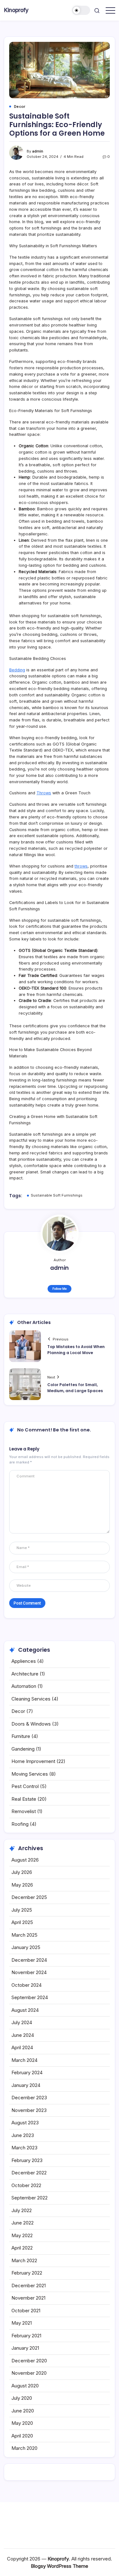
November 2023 (29, 2110)
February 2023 (27, 2160)
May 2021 (22, 2323)
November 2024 (29, 1972)
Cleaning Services (31, 1699)
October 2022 (26, 2185)
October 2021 (26, 2311)
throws (81, 866)
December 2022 (29, 2173)
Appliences (24, 1661)
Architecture (25, 1674)
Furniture (21, 1736)
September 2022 (30, 2198)
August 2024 (25, 2010)
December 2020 (29, 2361)
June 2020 (23, 2411)
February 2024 (27, 2072)
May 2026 (22, 1885)
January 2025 (26, 1947)
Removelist (24, 1811)
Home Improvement (33, 1761)
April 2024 (22, 2047)
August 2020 (25, 2386)
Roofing (20, 1824)
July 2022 (22, 2210)
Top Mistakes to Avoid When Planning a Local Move (76, 1350)
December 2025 (29, 1897)
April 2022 (22, 2248)
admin (38, 151)
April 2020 (22, 2436)
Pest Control (25, 1786)
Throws (44, 793)
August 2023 (25, 2123)
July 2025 (22, 1910)
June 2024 (23, 2035)
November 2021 (28, 2298)
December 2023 (29, 2098)
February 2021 (26, 2336)
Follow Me (60, 1289)
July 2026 (22, 1872)
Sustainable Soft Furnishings (57, 1195)
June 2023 (23, 2135)
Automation (24, 1686)
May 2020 (22, 2423)
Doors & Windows (31, 1724)
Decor (18, 1711)
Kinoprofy (16, 10)
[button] (81, 10)
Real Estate (24, 1799)
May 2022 (22, 2235)
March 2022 (24, 2260)
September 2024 (30, 1997)
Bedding (17, 670)
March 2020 (24, 2448)
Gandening (23, 1749)
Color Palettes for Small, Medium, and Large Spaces (75, 1388)
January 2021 (25, 2348)
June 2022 (23, 2223)
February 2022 (27, 2273)
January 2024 (26, 2085)
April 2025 (22, 1922)
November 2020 (29, 2373)
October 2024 (26, 1985)
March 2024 (24, 2060)
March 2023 (24, 2148)
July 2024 (22, 2022)
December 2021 (29, 2285)
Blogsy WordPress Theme (60, 2566)
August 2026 (25, 1860)
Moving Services (30, 1774)
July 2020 (22, 2398)
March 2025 (24, 1935)
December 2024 (29, 1960)
